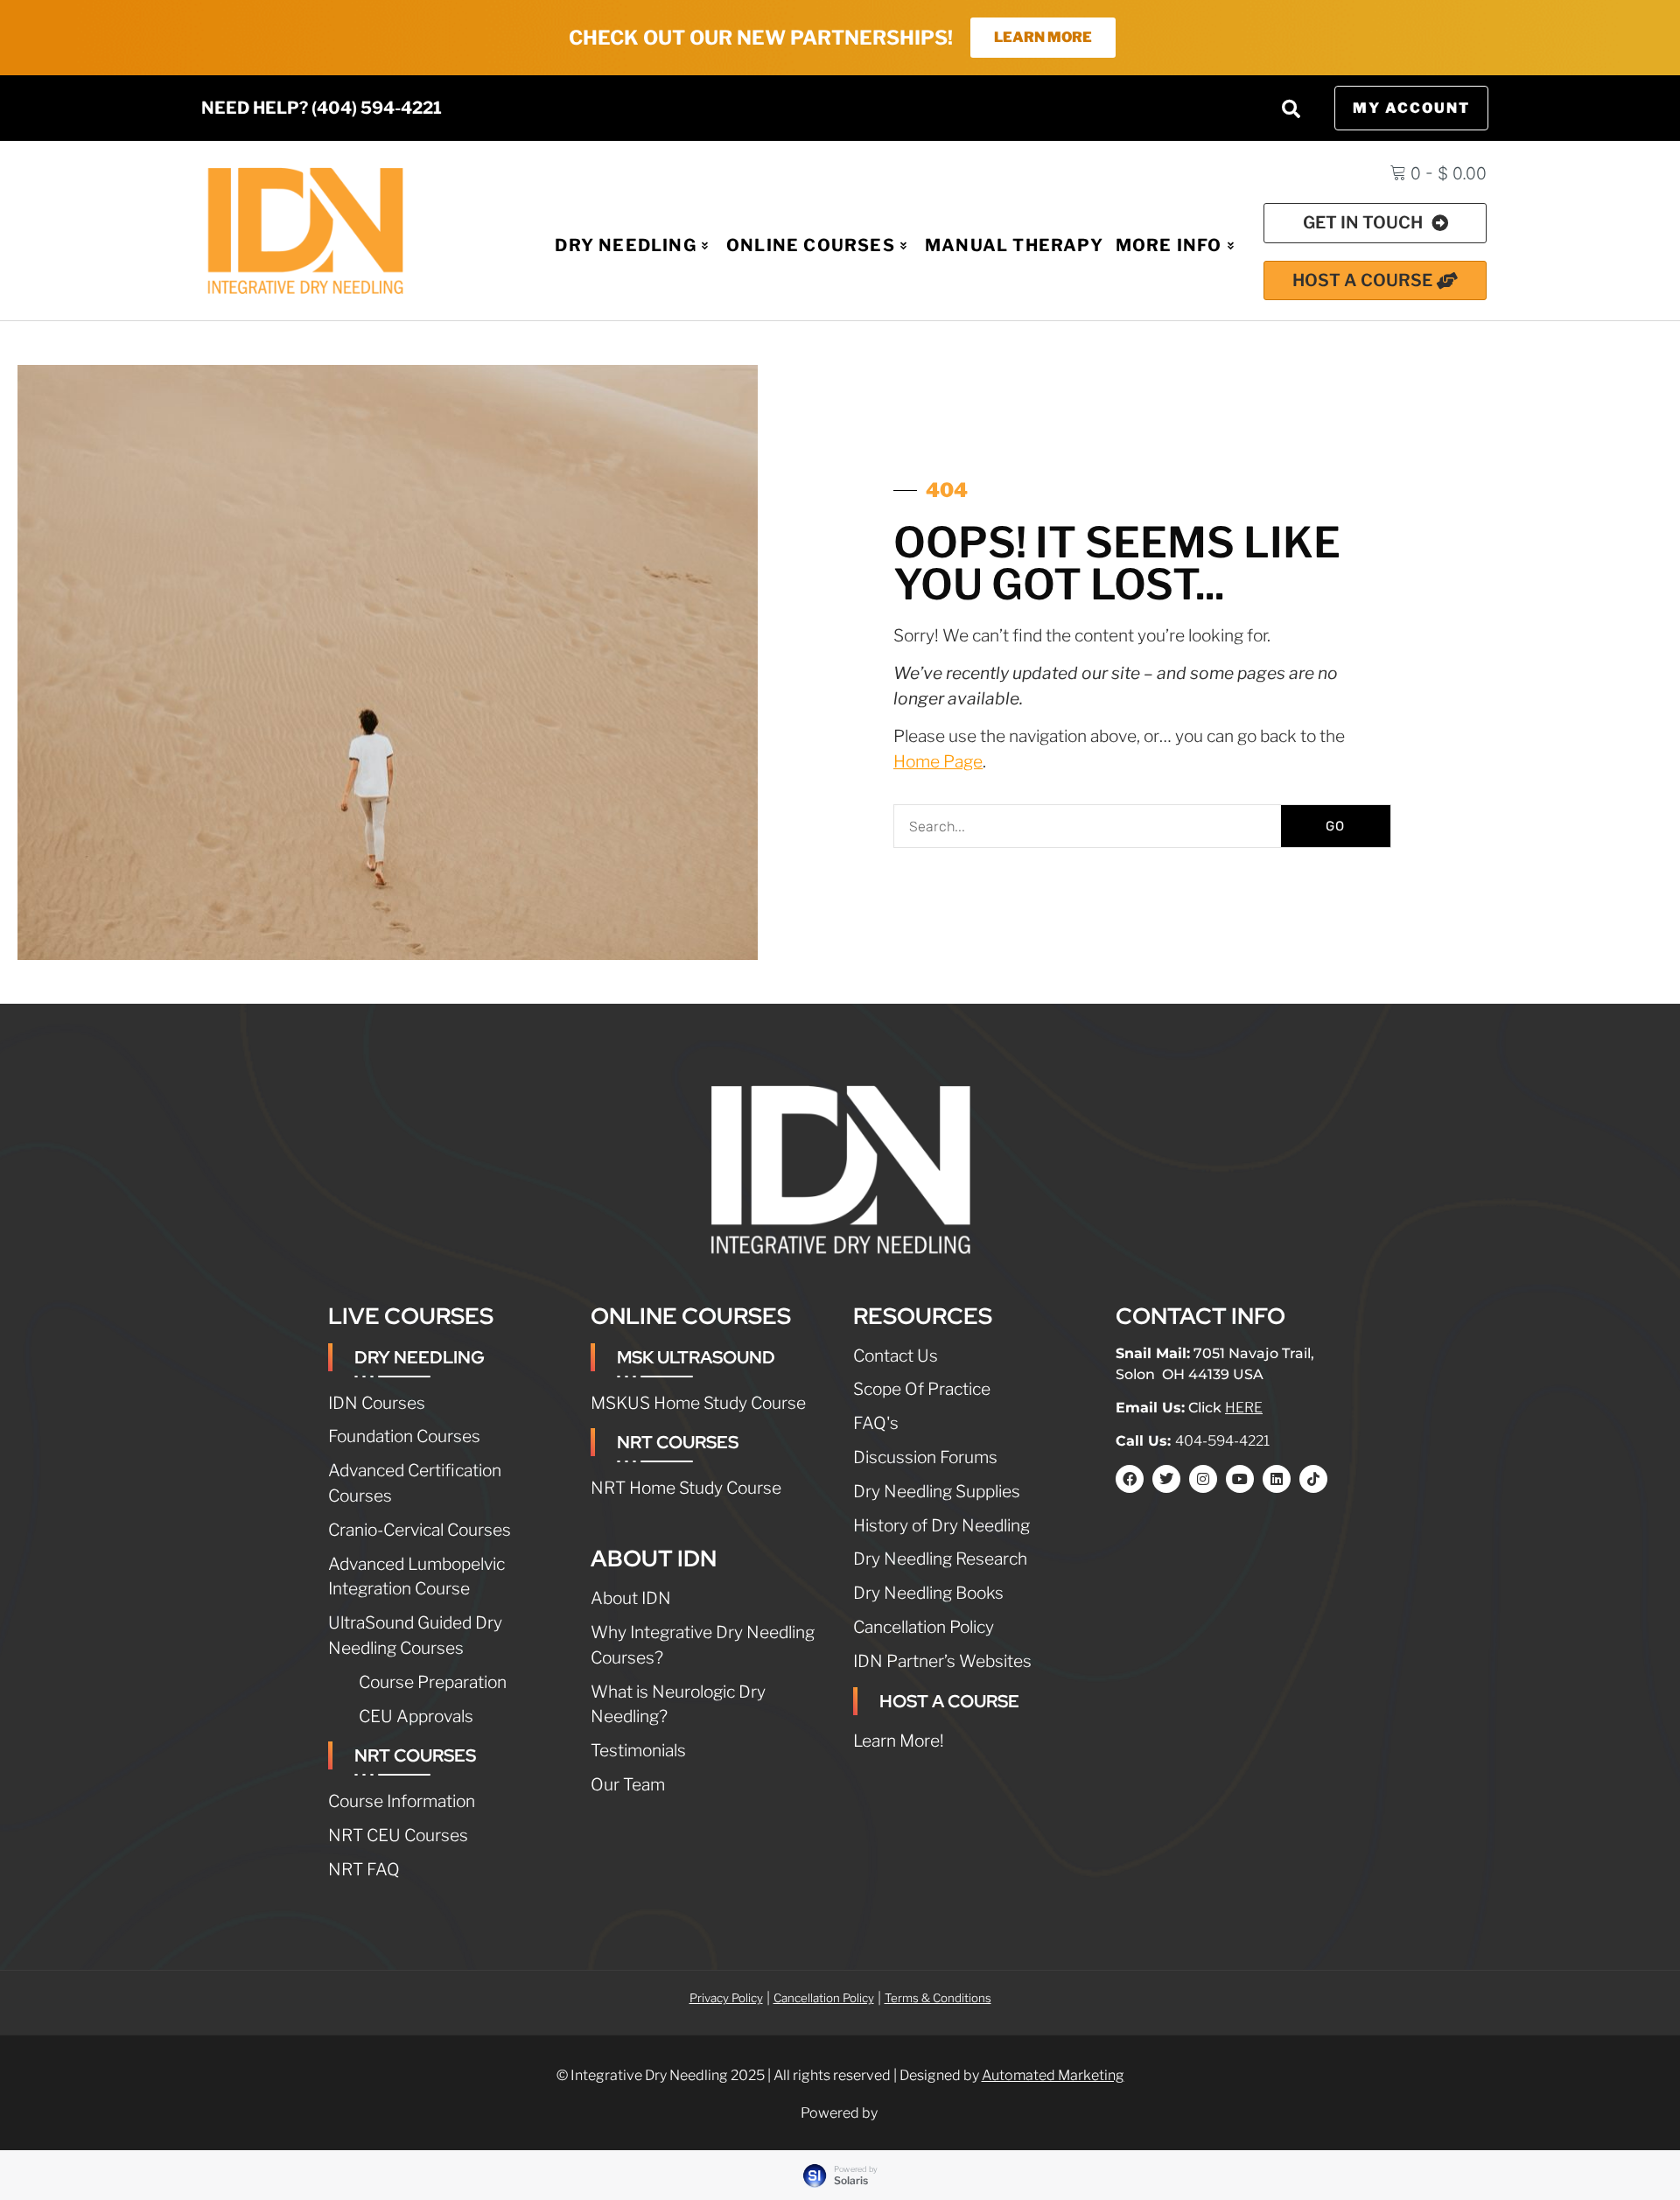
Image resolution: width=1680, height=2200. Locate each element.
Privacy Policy (726, 1998)
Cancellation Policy (824, 1998)
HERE (1244, 1408)
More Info (1169, 245)
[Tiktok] (1313, 1479)
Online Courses (811, 245)
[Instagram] (1203, 1479)
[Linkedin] (1277, 1479)
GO (1335, 826)
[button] (1291, 109)
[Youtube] (1240, 1479)
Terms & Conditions (938, 1998)
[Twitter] (1166, 1479)
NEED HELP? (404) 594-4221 (322, 108)
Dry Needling (625, 245)
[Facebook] (1130, 1479)
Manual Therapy (1014, 245)
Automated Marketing (1053, 2075)
